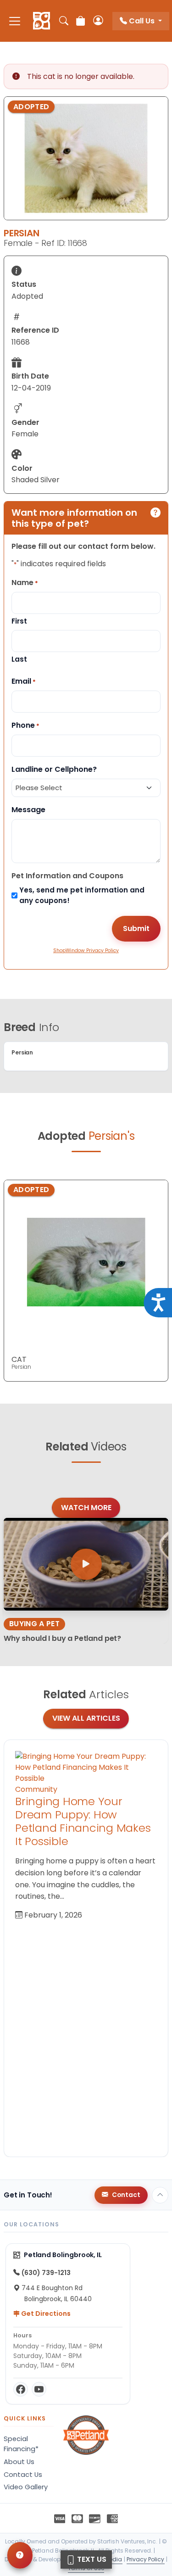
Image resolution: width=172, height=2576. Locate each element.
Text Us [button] (91, 2559)
